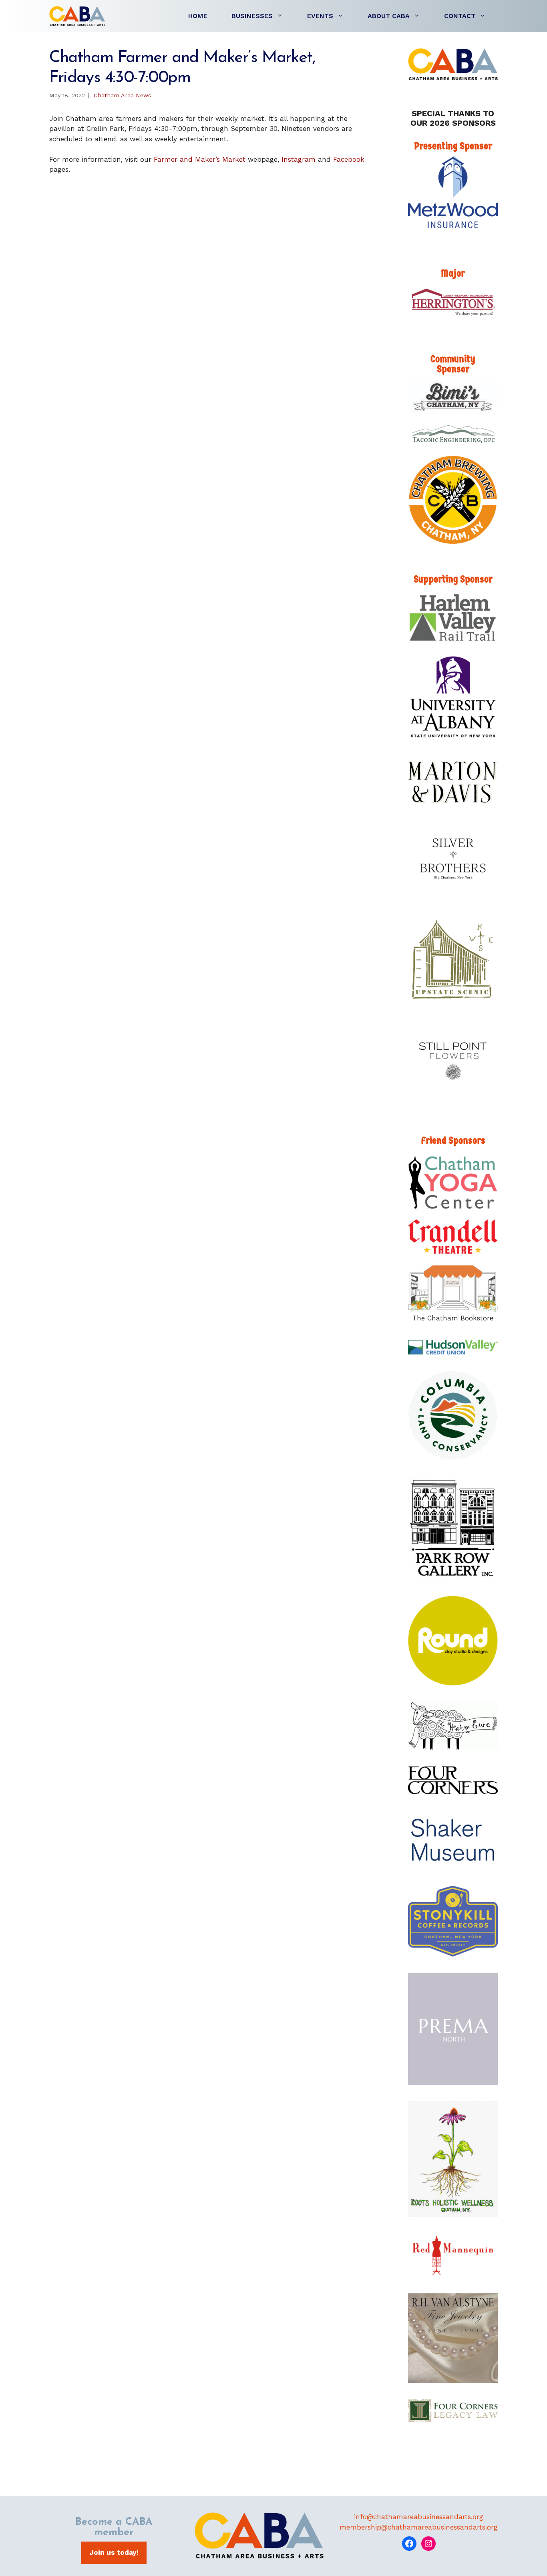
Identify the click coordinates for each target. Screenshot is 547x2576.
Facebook (349, 159)
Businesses (252, 16)
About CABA (389, 16)
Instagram (299, 159)
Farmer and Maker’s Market (201, 159)
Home (198, 16)
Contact (460, 16)
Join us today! (114, 2552)
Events (320, 16)
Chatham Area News (123, 95)
